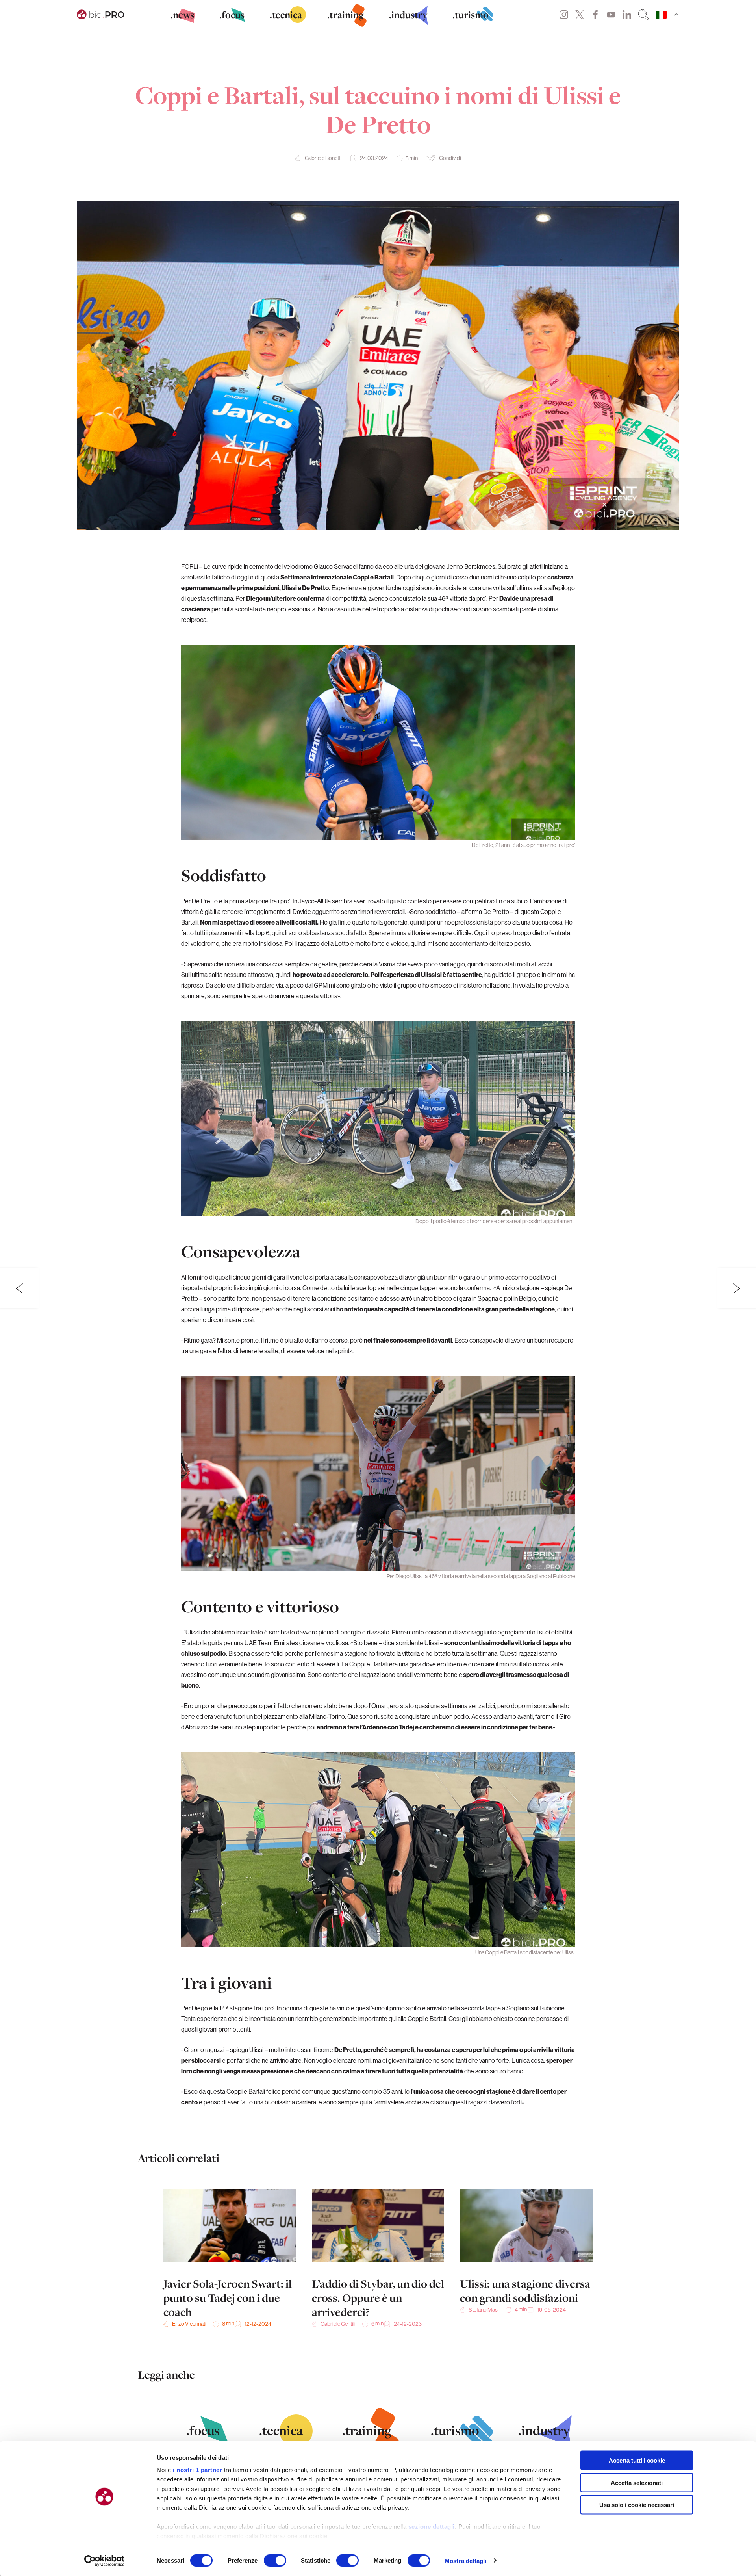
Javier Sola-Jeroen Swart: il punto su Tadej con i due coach (228, 2298)
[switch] (275, 2560)
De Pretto (315, 588)
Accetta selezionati (637, 2482)
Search (643, 15)
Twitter (580, 15)
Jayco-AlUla (315, 901)
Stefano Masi (484, 2310)
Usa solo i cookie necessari (637, 2505)
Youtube (611, 15)
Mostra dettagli (466, 2560)
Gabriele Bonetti (323, 158)
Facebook (595, 15)
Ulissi (289, 588)
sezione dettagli (432, 2527)
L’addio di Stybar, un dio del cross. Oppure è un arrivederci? (378, 2298)
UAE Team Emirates (271, 1643)
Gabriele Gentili (338, 2324)
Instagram (564, 15)
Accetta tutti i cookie (637, 2460)
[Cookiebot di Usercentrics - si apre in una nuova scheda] (105, 2561)
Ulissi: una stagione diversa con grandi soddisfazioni (525, 2291)
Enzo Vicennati (189, 2324)
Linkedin (627, 15)
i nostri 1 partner (197, 2470)
